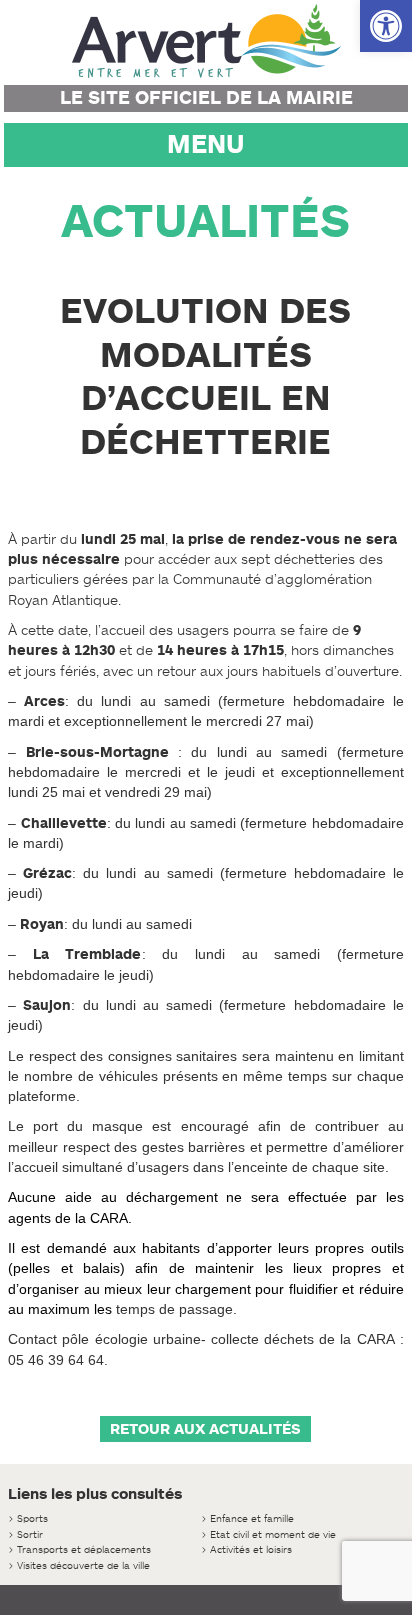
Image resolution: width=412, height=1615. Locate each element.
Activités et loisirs (251, 1549)
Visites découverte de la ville (83, 1565)
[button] (386, 26)
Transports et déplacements (84, 1549)
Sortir (30, 1534)
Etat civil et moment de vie (273, 1534)
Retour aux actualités (205, 1429)
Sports (32, 1518)
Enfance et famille (252, 1518)
